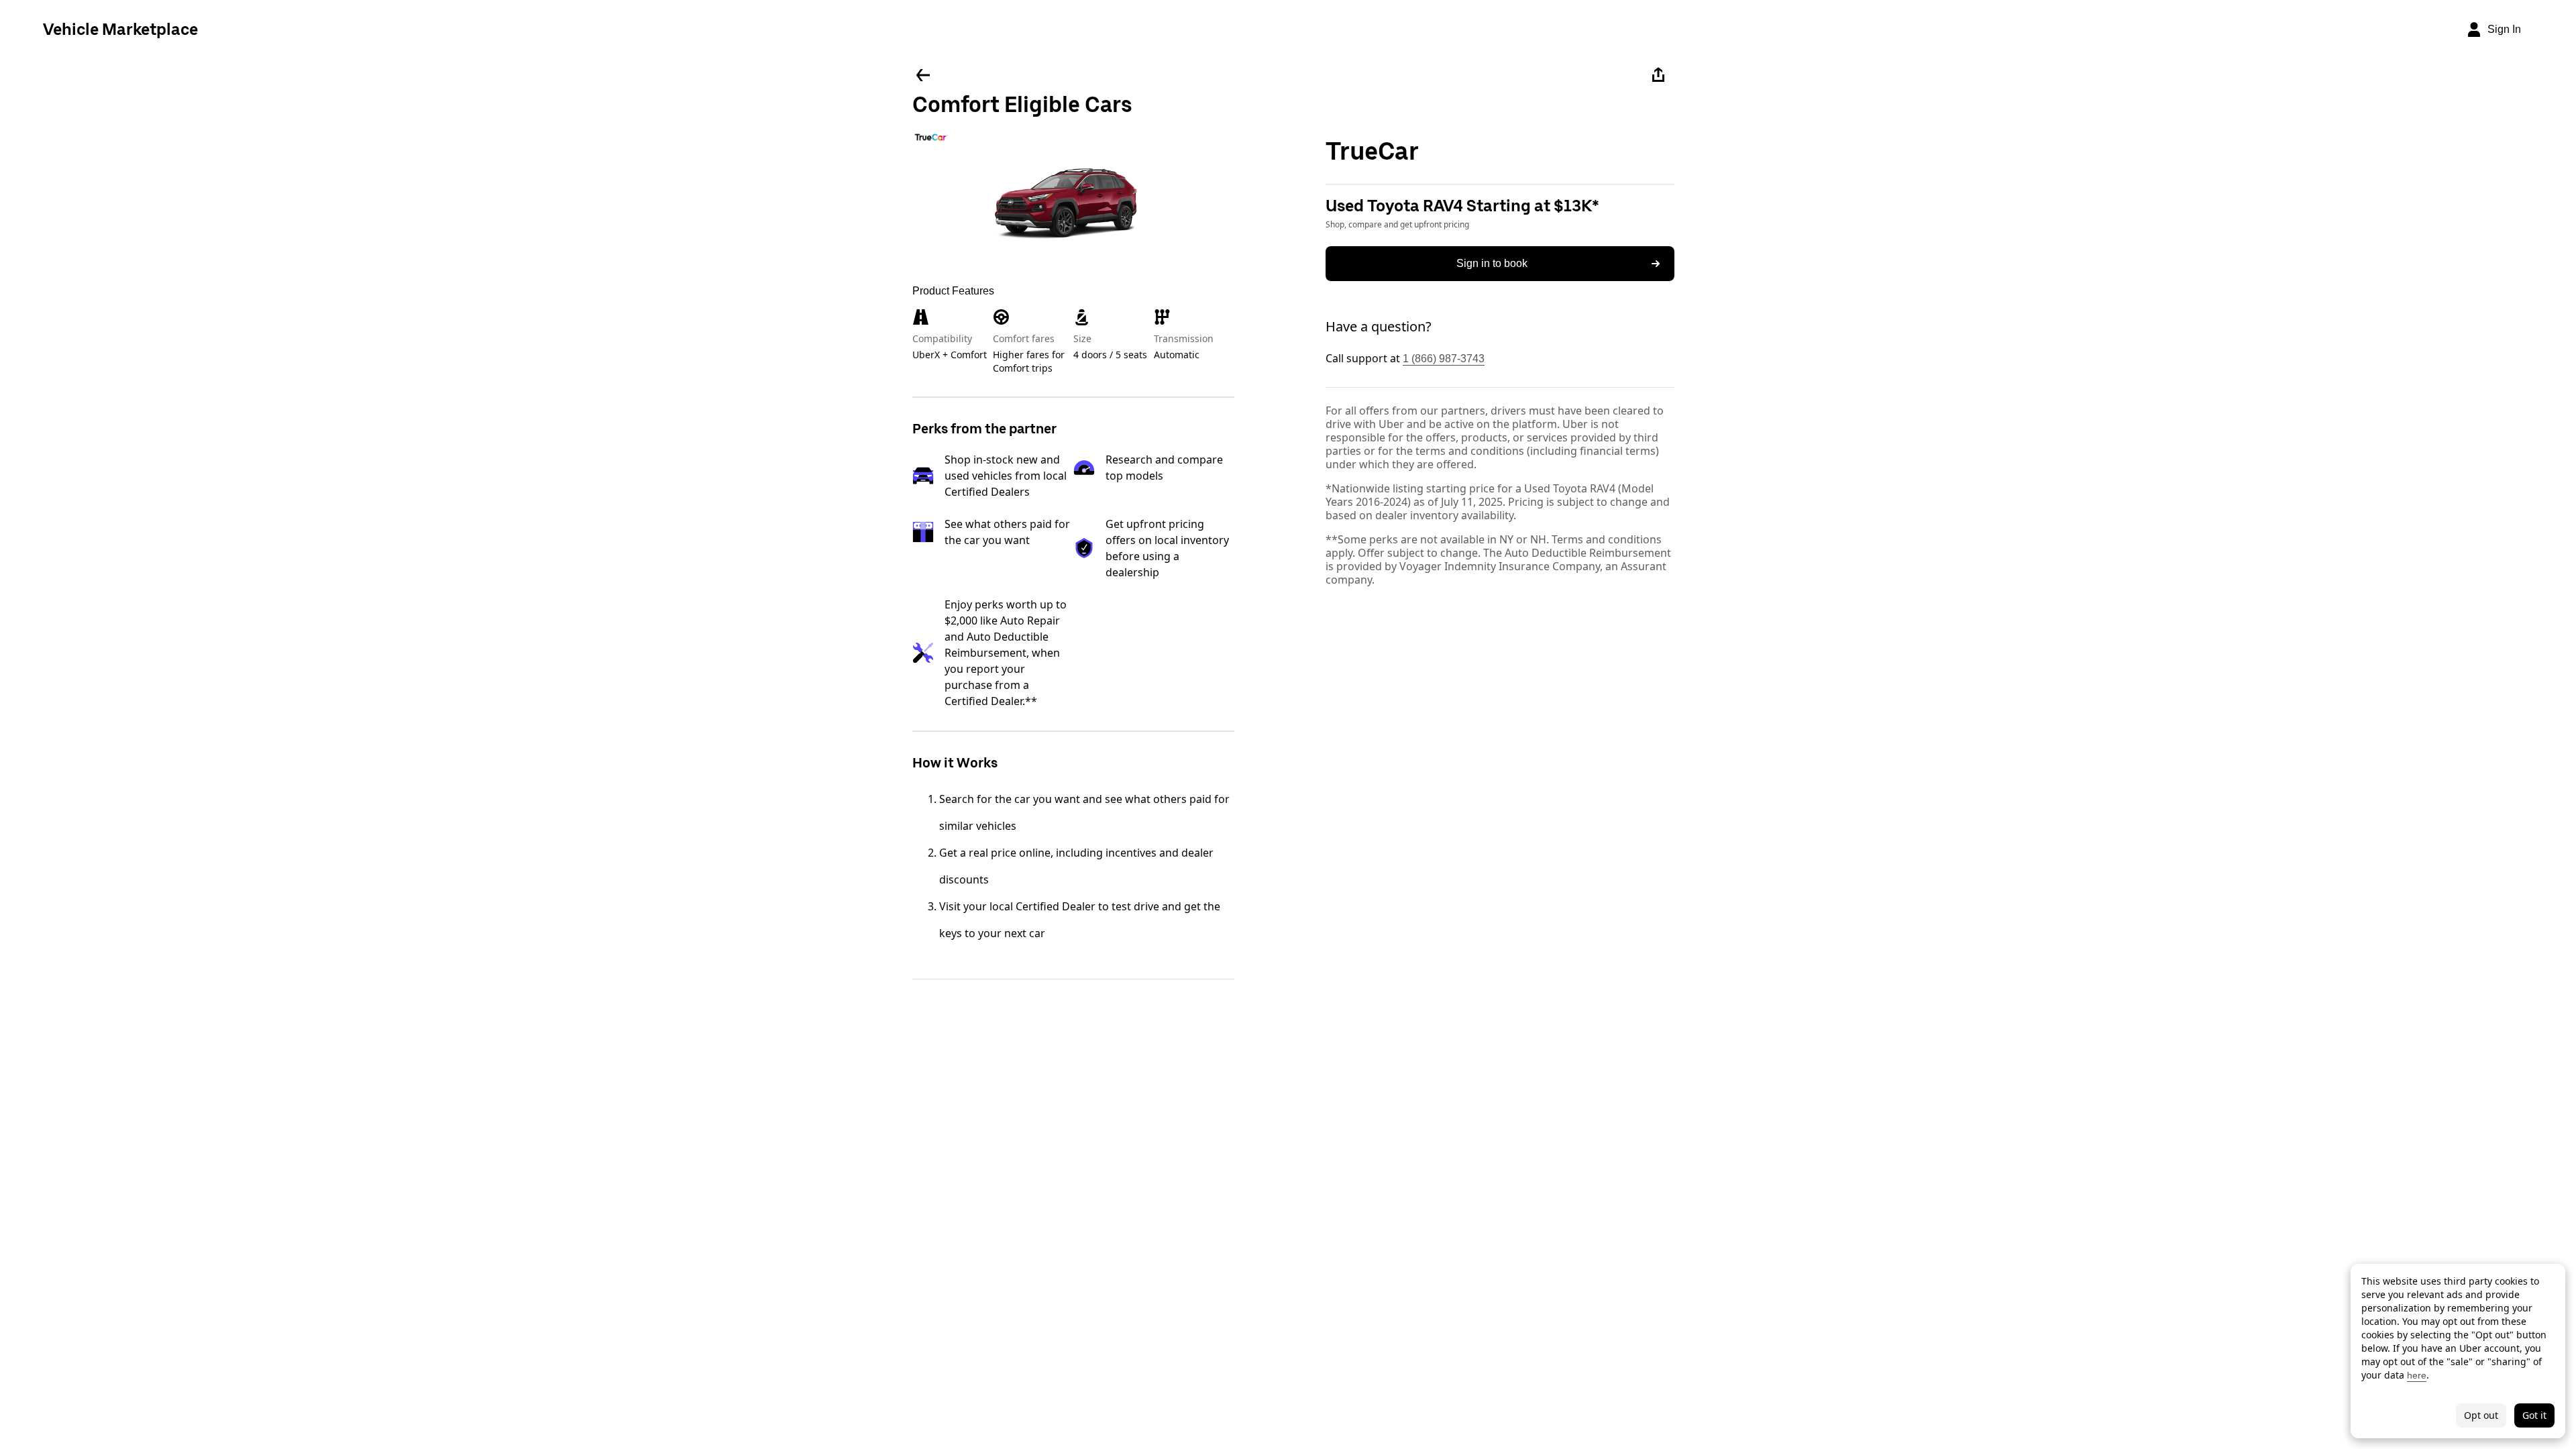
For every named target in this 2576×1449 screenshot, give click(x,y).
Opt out (2481, 1415)
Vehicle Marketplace (120, 29)
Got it (2534, 1415)
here (2417, 1375)
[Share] (1658, 75)
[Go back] (923, 75)
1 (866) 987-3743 (1444, 359)
